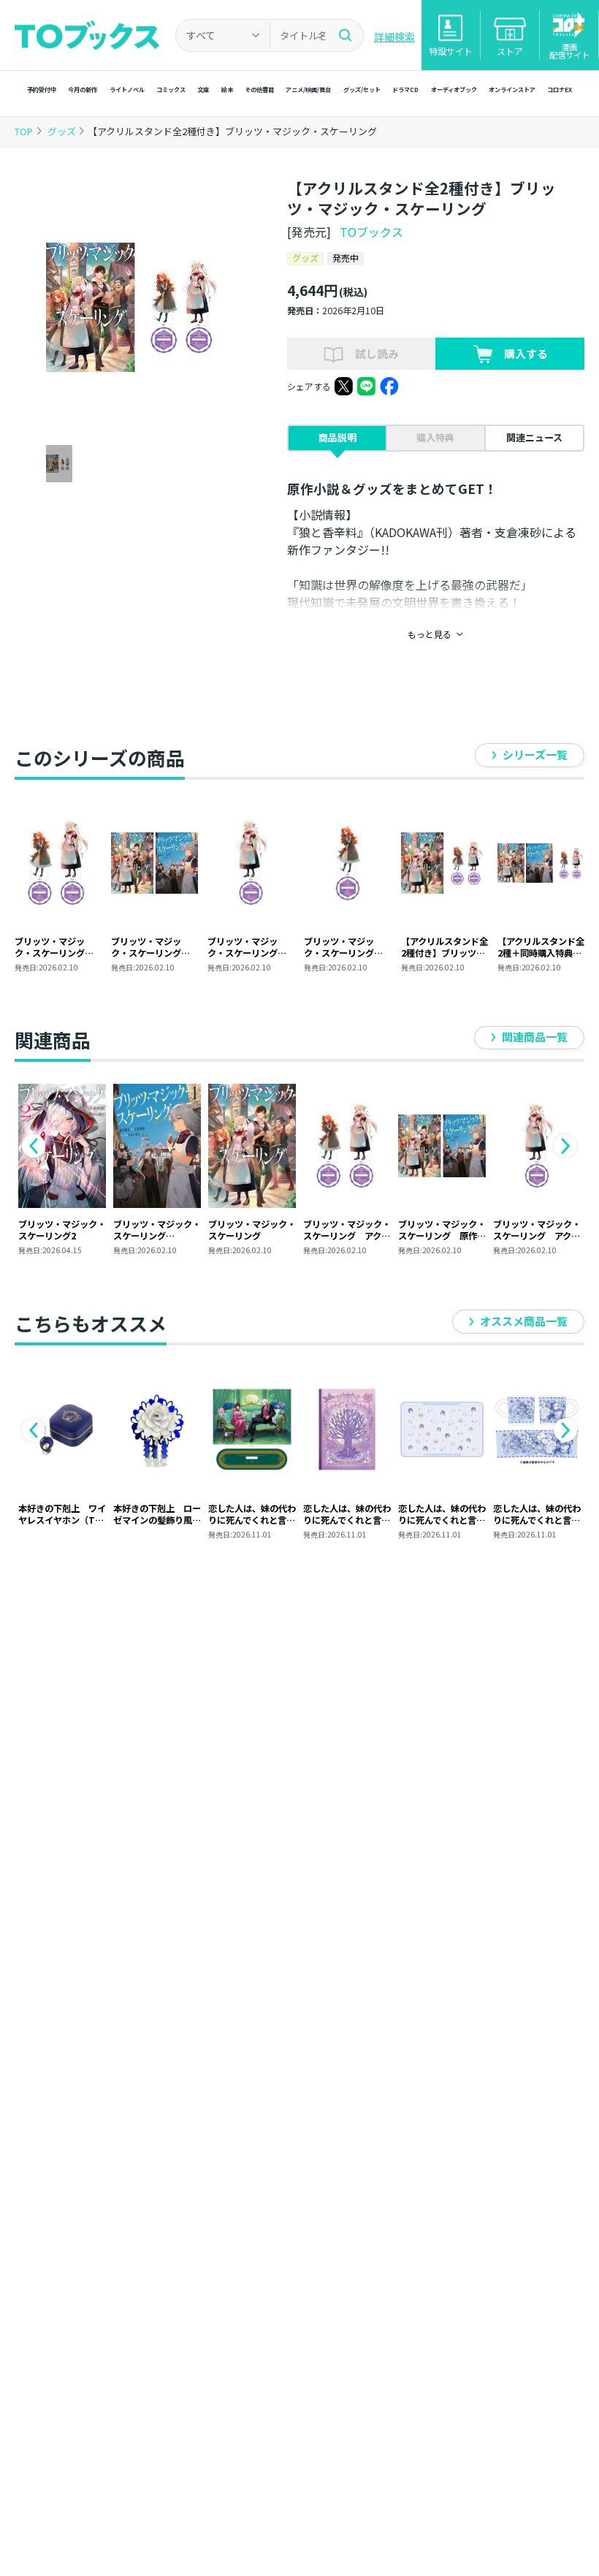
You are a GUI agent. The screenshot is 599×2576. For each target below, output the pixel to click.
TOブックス (371, 232)
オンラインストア (512, 89)
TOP (24, 131)
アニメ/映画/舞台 (308, 89)
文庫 (203, 89)
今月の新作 (83, 89)
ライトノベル (127, 89)
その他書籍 (259, 89)
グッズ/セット (362, 89)
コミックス (171, 89)
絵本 (227, 89)
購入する (526, 353)
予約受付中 (42, 89)
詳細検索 (394, 37)
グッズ (63, 131)
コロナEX (560, 89)
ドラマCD (405, 89)
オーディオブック (454, 89)
